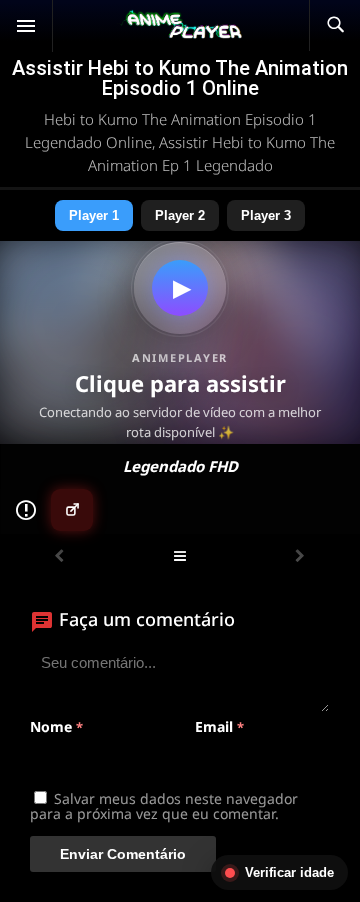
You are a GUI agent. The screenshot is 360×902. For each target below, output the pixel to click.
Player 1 (94, 215)
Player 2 (180, 215)
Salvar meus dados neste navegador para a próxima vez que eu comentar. (164, 806)
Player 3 (266, 215)
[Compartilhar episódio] (72, 510)
